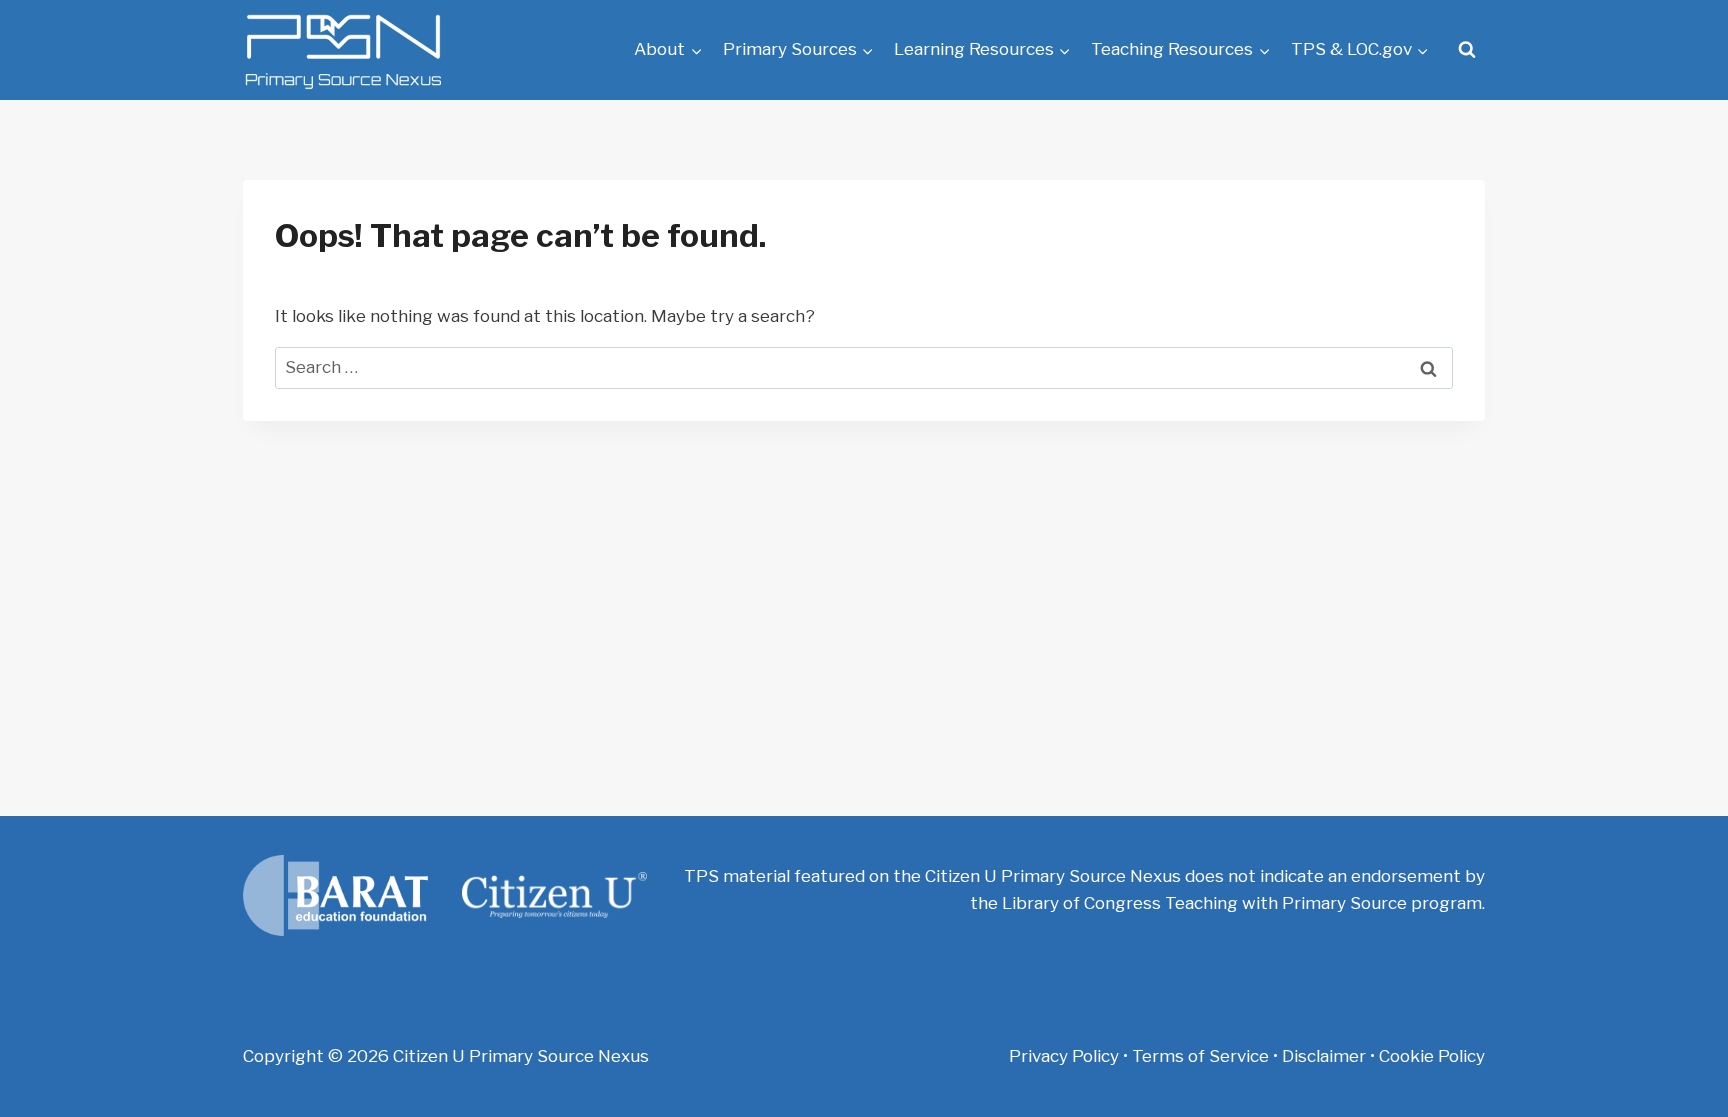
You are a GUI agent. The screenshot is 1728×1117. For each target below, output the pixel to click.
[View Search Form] (1467, 50)
